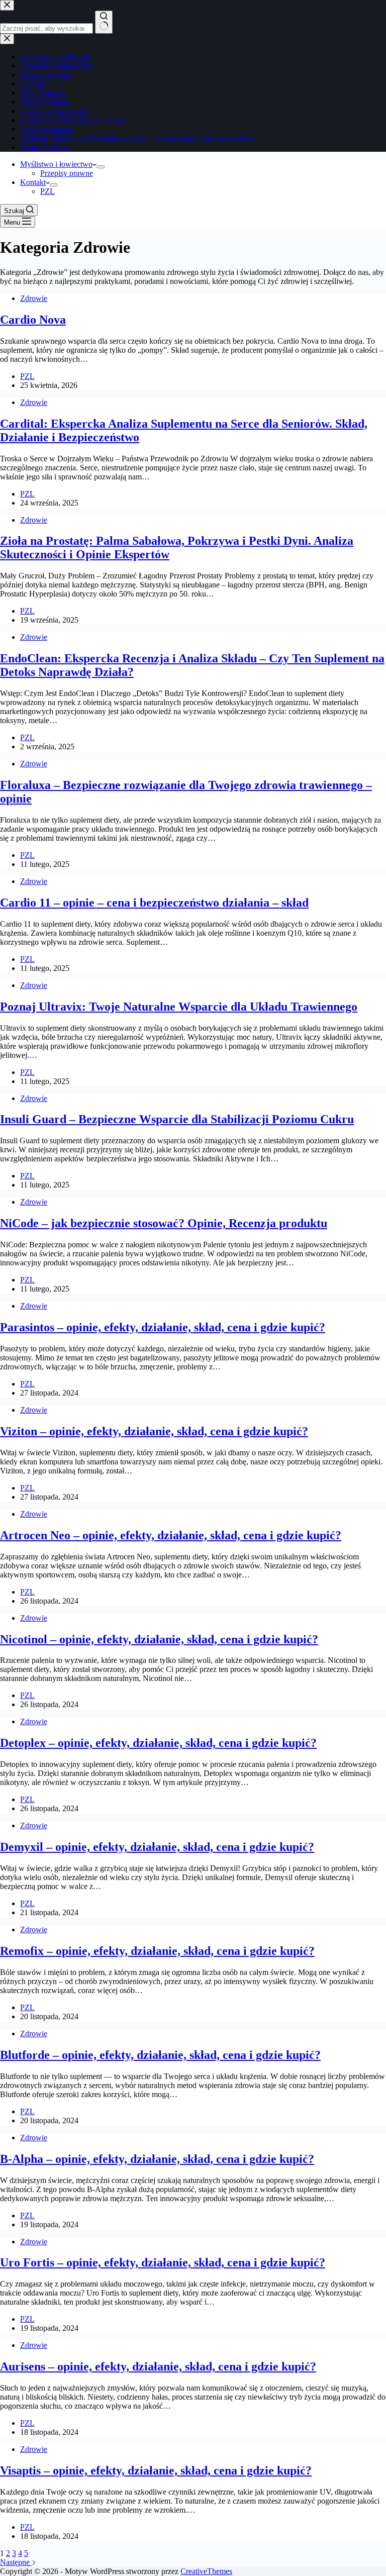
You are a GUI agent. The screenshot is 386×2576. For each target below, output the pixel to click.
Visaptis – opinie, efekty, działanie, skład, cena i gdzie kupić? (156, 2470)
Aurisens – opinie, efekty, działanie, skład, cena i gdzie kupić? (158, 2366)
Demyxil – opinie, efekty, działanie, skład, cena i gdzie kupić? (157, 1847)
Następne (16, 2562)
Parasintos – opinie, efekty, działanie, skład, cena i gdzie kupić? (163, 1327)
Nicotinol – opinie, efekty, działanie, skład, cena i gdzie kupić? (159, 1639)
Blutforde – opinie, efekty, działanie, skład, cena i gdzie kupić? (160, 2055)
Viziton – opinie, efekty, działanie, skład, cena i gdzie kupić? (154, 1431)
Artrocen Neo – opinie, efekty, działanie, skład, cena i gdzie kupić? (171, 1535)
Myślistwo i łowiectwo (56, 164)
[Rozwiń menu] (101, 167)
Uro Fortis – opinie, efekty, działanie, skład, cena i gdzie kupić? (163, 2262)
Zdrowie (34, 298)
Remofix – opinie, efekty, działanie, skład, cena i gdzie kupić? (157, 1951)
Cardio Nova (33, 320)
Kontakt (33, 182)
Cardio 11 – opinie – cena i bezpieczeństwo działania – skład (154, 903)
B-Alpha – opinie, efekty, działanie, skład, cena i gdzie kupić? (157, 2159)
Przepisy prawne (67, 173)
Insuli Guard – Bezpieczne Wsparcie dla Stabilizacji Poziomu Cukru (177, 1119)
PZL (47, 191)
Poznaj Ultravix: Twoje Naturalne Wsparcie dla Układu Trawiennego (179, 1007)
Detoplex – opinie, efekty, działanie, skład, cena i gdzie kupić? (158, 1743)
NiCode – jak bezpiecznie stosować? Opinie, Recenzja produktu (164, 1223)
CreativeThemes (206, 2571)
